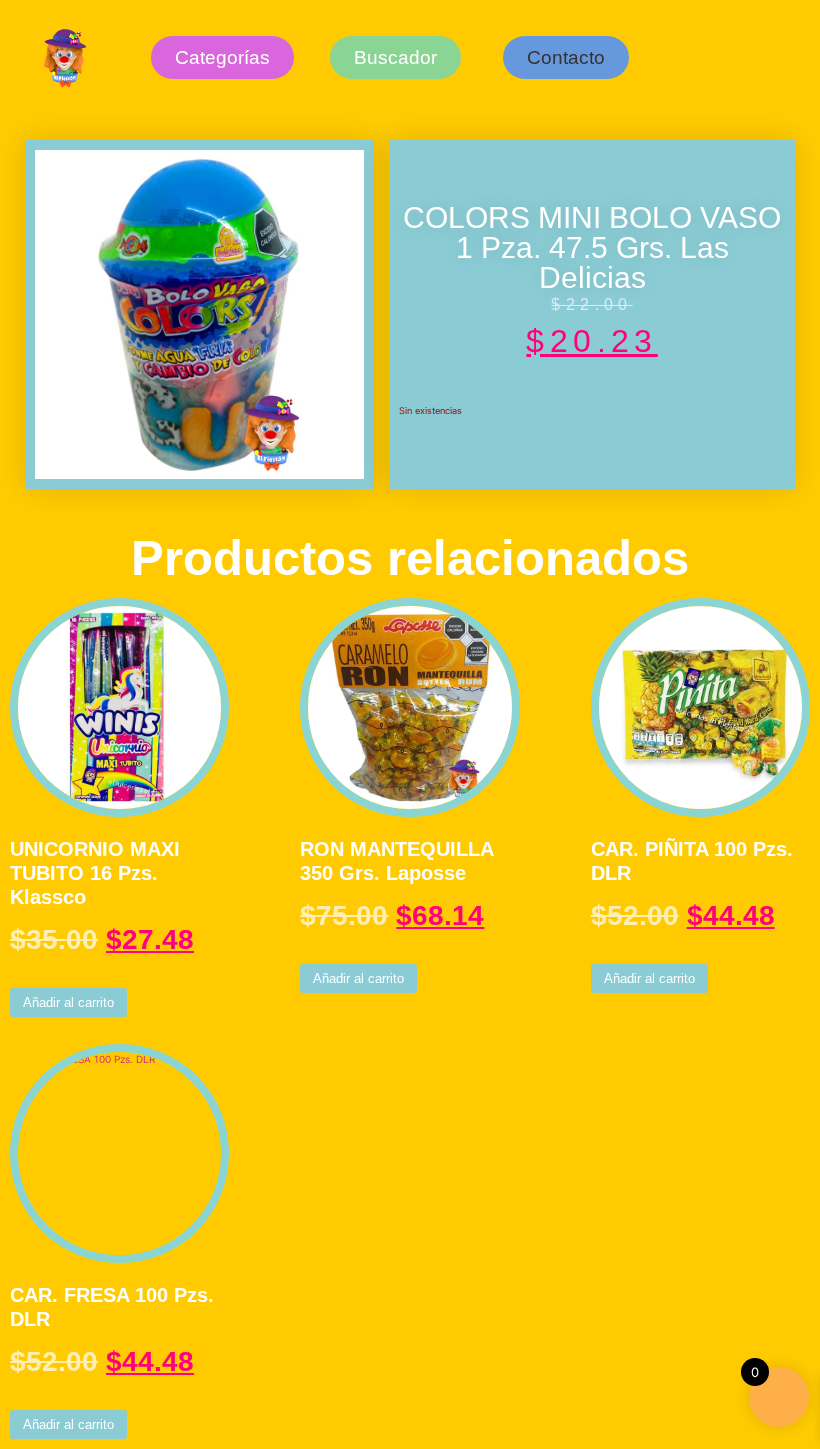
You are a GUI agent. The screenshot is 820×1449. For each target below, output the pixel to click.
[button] (566, 57)
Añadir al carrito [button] (68, 1002)
